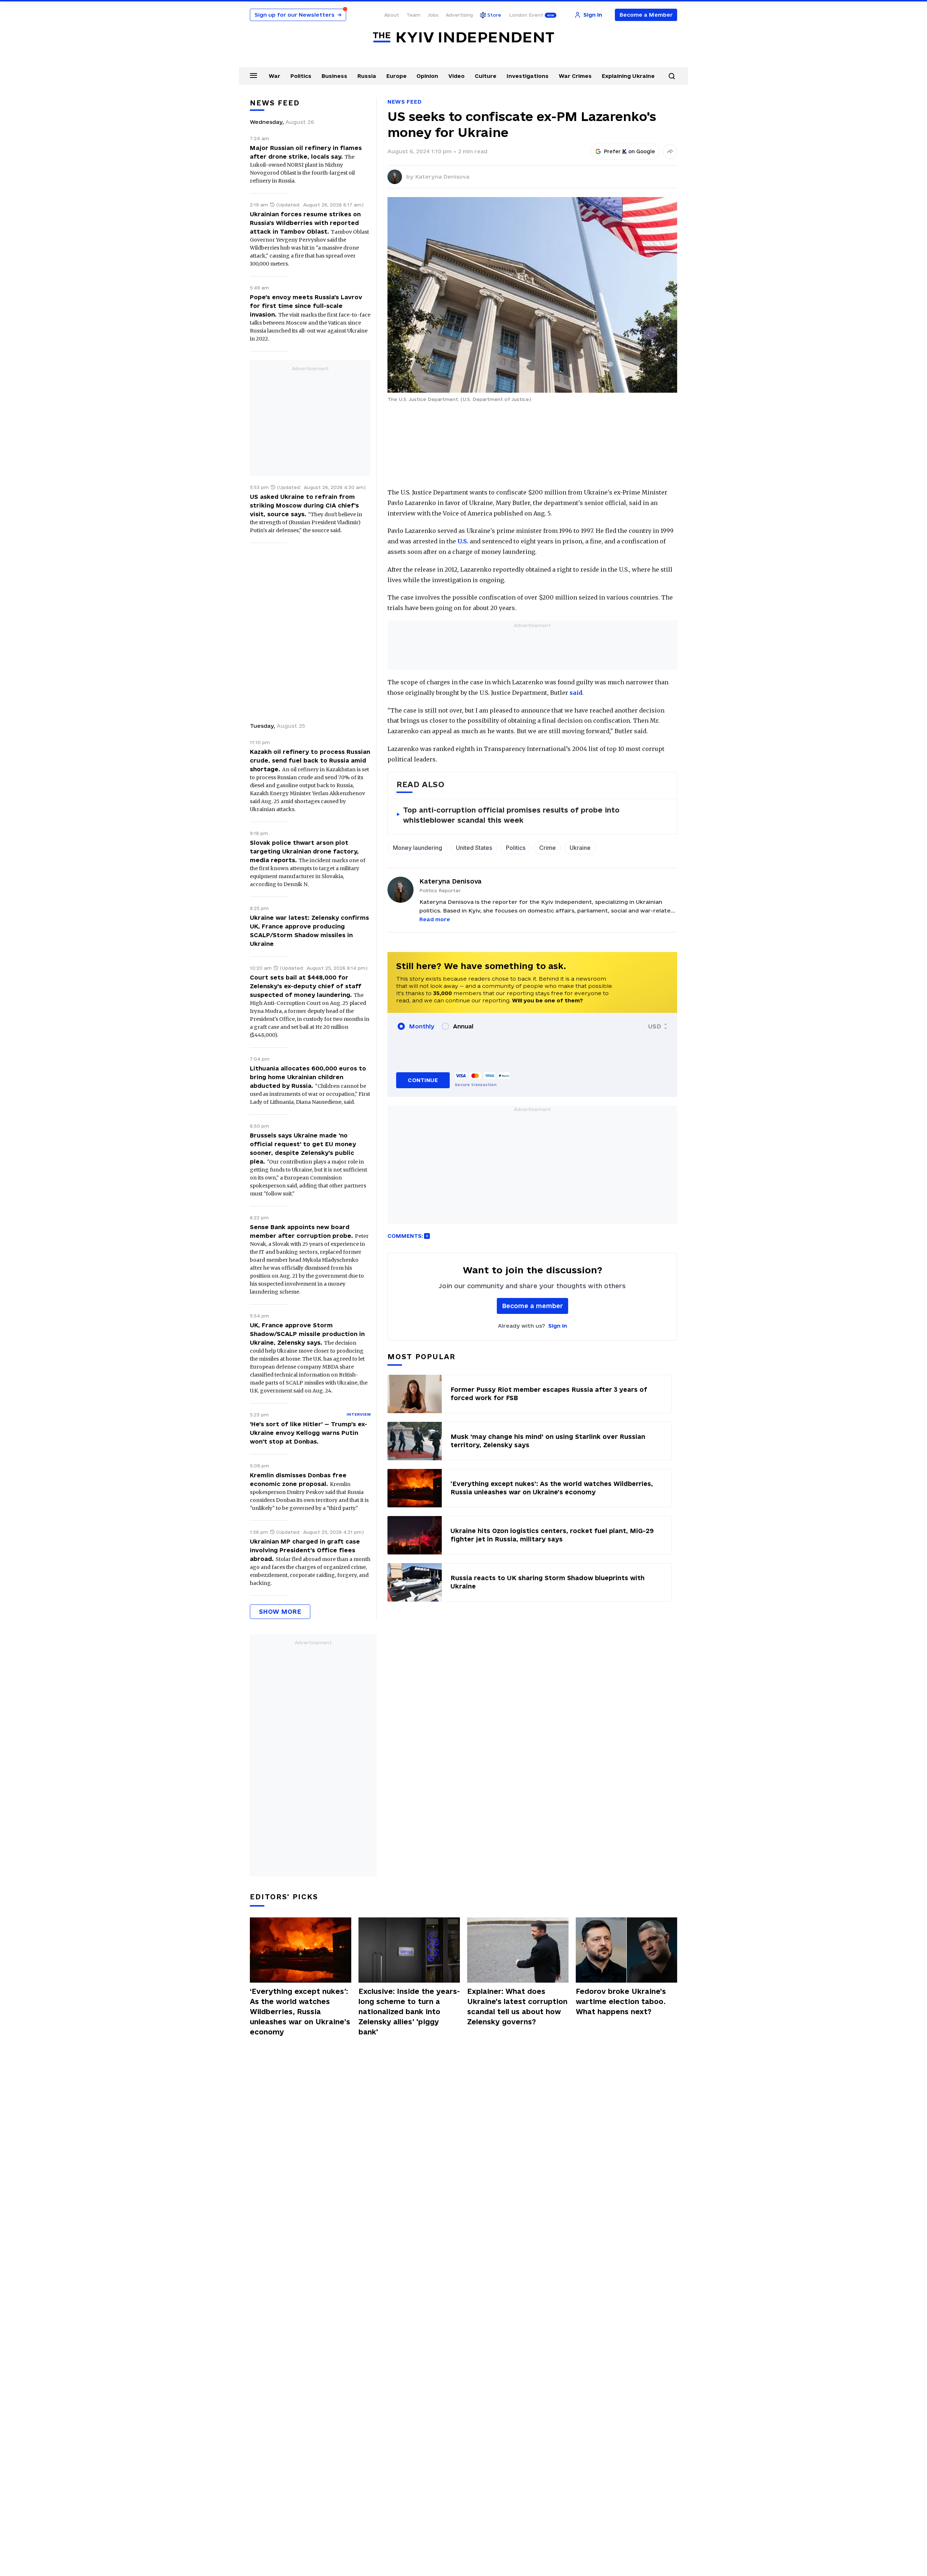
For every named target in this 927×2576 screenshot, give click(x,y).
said (576, 693)
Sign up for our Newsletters (298, 15)
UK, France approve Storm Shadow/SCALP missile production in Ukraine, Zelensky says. (307, 1334)
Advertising (459, 15)
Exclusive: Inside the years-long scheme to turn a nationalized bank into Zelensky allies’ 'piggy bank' (409, 2012)
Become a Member (646, 15)
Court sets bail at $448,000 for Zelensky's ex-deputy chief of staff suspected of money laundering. (306, 986)
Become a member (532, 1306)
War (274, 76)
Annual (463, 1026)
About (392, 15)
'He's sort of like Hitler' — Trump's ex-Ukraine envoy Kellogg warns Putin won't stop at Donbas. (309, 1433)
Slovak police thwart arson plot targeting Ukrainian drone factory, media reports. (304, 851)
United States (474, 848)
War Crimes (575, 76)
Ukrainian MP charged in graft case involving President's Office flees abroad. (305, 1550)
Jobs (433, 15)
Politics (301, 76)
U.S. (463, 541)
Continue (423, 1080)
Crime (548, 848)
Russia (367, 76)
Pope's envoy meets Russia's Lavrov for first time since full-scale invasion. (306, 306)
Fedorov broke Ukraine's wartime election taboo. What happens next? (621, 2001)
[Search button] (672, 76)
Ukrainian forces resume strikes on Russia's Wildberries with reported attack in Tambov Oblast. (305, 223)
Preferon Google (630, 151)
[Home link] (463, 37)
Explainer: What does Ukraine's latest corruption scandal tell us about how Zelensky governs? (517, 2007)
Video (456, 76)
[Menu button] (253, 75)
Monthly (422, 1026)
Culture (486, 76)
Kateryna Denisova (442, 177)
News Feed (404, 102)
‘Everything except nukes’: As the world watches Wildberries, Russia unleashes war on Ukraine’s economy (300, 2012)
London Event (526, 15)
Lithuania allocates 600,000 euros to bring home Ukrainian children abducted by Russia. (308, 1077)
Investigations (528, 76)
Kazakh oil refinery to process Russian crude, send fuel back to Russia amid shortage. (310, 760)
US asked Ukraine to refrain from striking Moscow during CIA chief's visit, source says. (304, 505)
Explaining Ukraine (628, 76)
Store (494, 15)
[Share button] (670, 151)
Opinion (427, 76)
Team (413, 15)
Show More (280, 1611)
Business (334, 76)
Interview (359, 1414)
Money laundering (418, 848)
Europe (397, 76)
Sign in (558, 1326)
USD (655, 1026)
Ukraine (580, 848)
